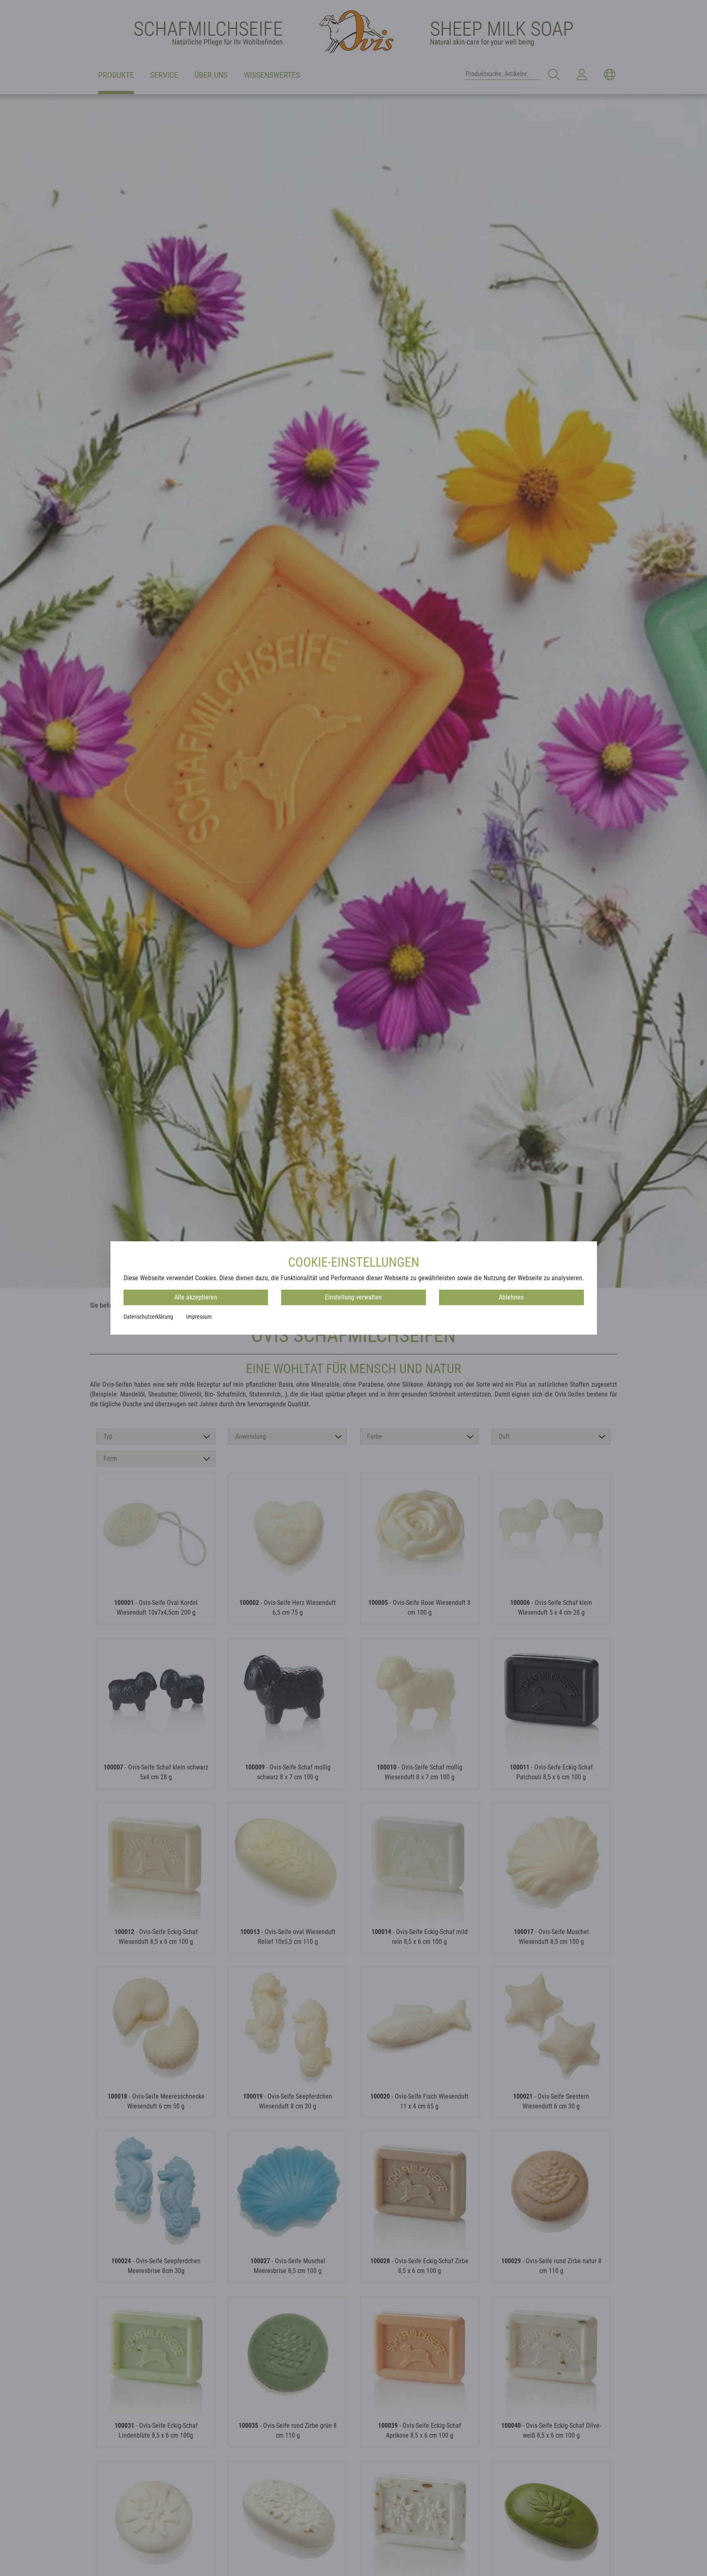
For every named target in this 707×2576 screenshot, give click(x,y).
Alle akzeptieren (196, 1297)
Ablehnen (511, 1297)
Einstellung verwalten (353, 1297)
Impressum (199, 1317)
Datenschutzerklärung (148, 1317)
